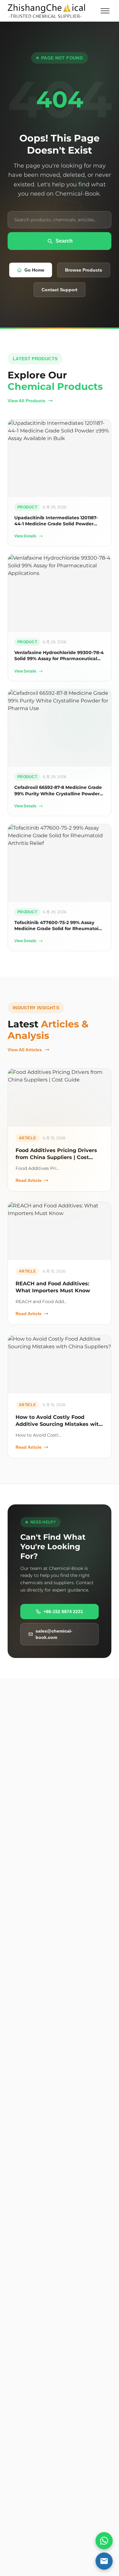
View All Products (26, 401)
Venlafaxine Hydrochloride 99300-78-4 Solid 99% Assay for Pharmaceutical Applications (59, 659)
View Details (25, 536)
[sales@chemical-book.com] (104, 2561)
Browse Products (84, 270)
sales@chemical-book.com (54, 1634)
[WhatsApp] (104, 2541)
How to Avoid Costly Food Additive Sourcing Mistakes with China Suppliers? (59, 1424)
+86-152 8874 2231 (63, 1612)
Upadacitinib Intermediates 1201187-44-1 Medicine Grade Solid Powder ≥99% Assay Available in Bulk (56, 524)
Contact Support (60, 290)
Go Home (34, 270)
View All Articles (25, 1050)
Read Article (29, 1180)
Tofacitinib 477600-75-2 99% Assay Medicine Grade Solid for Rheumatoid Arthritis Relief (58, 929)
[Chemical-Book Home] (46, 11)
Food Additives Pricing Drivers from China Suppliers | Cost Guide (56, 1157)
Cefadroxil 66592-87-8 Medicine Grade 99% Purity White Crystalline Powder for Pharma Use (58, 794)
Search (64, 241)
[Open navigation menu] (105, 11)
